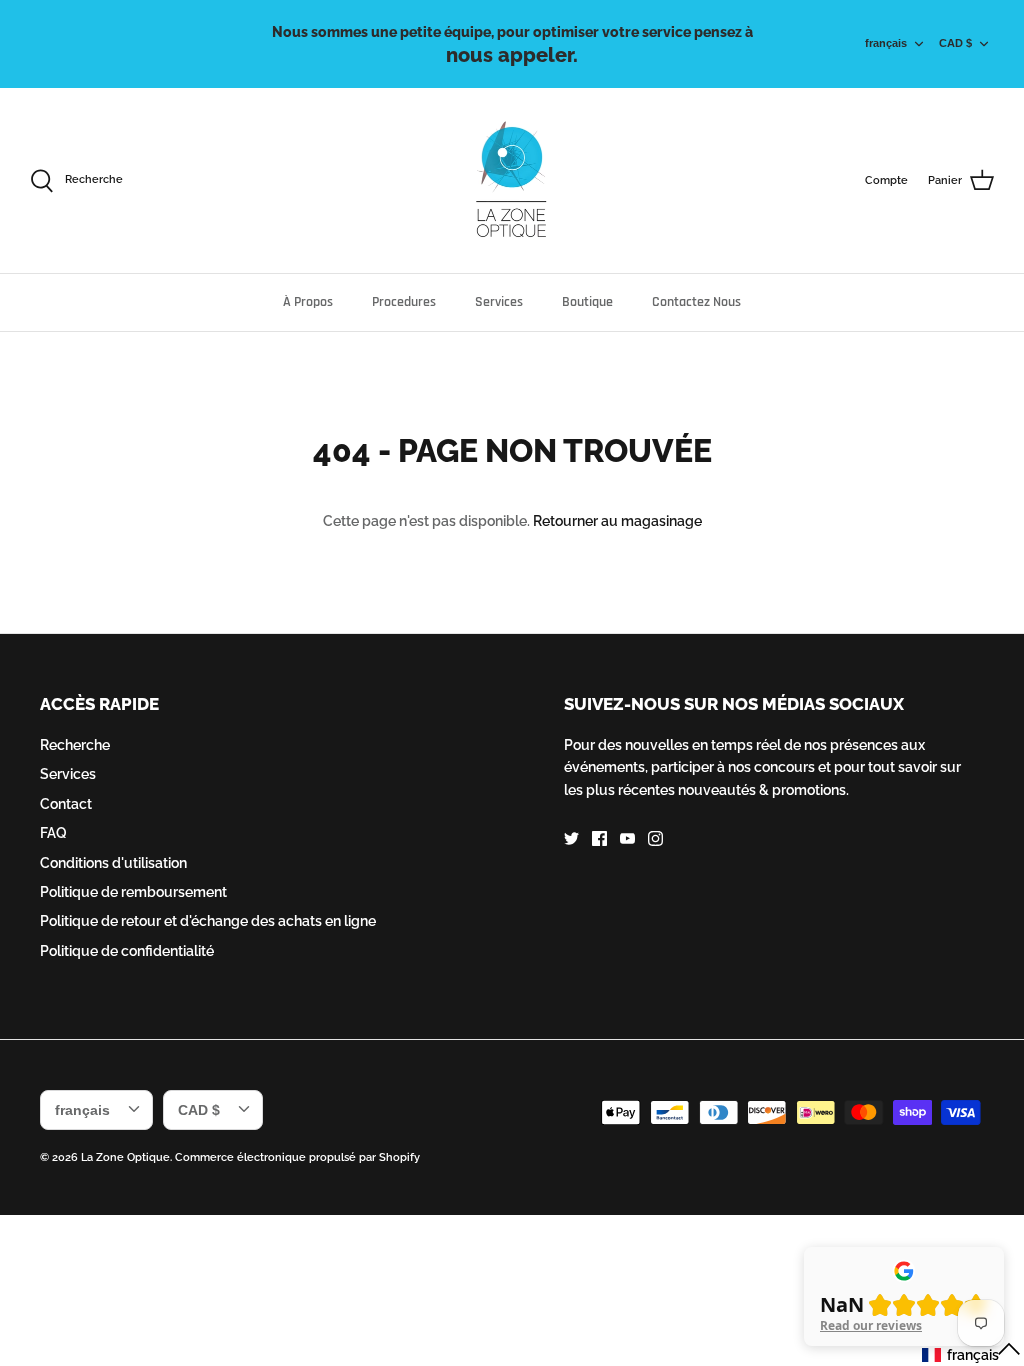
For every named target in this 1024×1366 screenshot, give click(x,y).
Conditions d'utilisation (113, 863)
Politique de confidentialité (127, 951)
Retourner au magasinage (617, 521)
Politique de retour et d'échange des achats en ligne (208, 921)
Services (499, 302)
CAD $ (955, 43)
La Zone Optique (125, 1157)
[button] (972, 1354)
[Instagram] (655, 838)
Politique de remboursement (133, 892)
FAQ (53, 833)
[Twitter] (571, 838)
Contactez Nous (696, 302)
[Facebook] (599, 838)
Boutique (587, 302)
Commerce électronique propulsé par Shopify (297, 1157)
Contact (66, 804)
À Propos (308, 302)
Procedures (404, 302)
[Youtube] (627, 838)
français (886, 43)
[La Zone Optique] (512, 180)
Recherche (75, 745)
